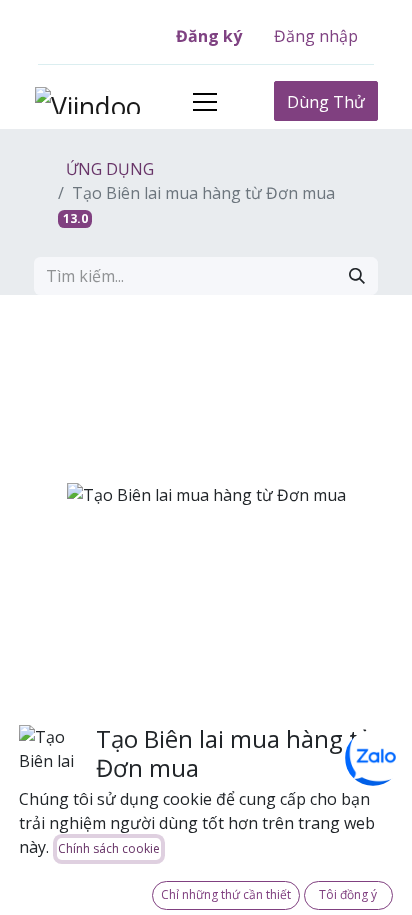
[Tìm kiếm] (357, 276)
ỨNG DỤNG (108, 169)
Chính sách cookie (109, 848)
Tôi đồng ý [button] (348, 894)
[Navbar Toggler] (205, 101)
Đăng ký (209, 36)
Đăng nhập (316, 36)
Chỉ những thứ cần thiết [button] (226, 894)
